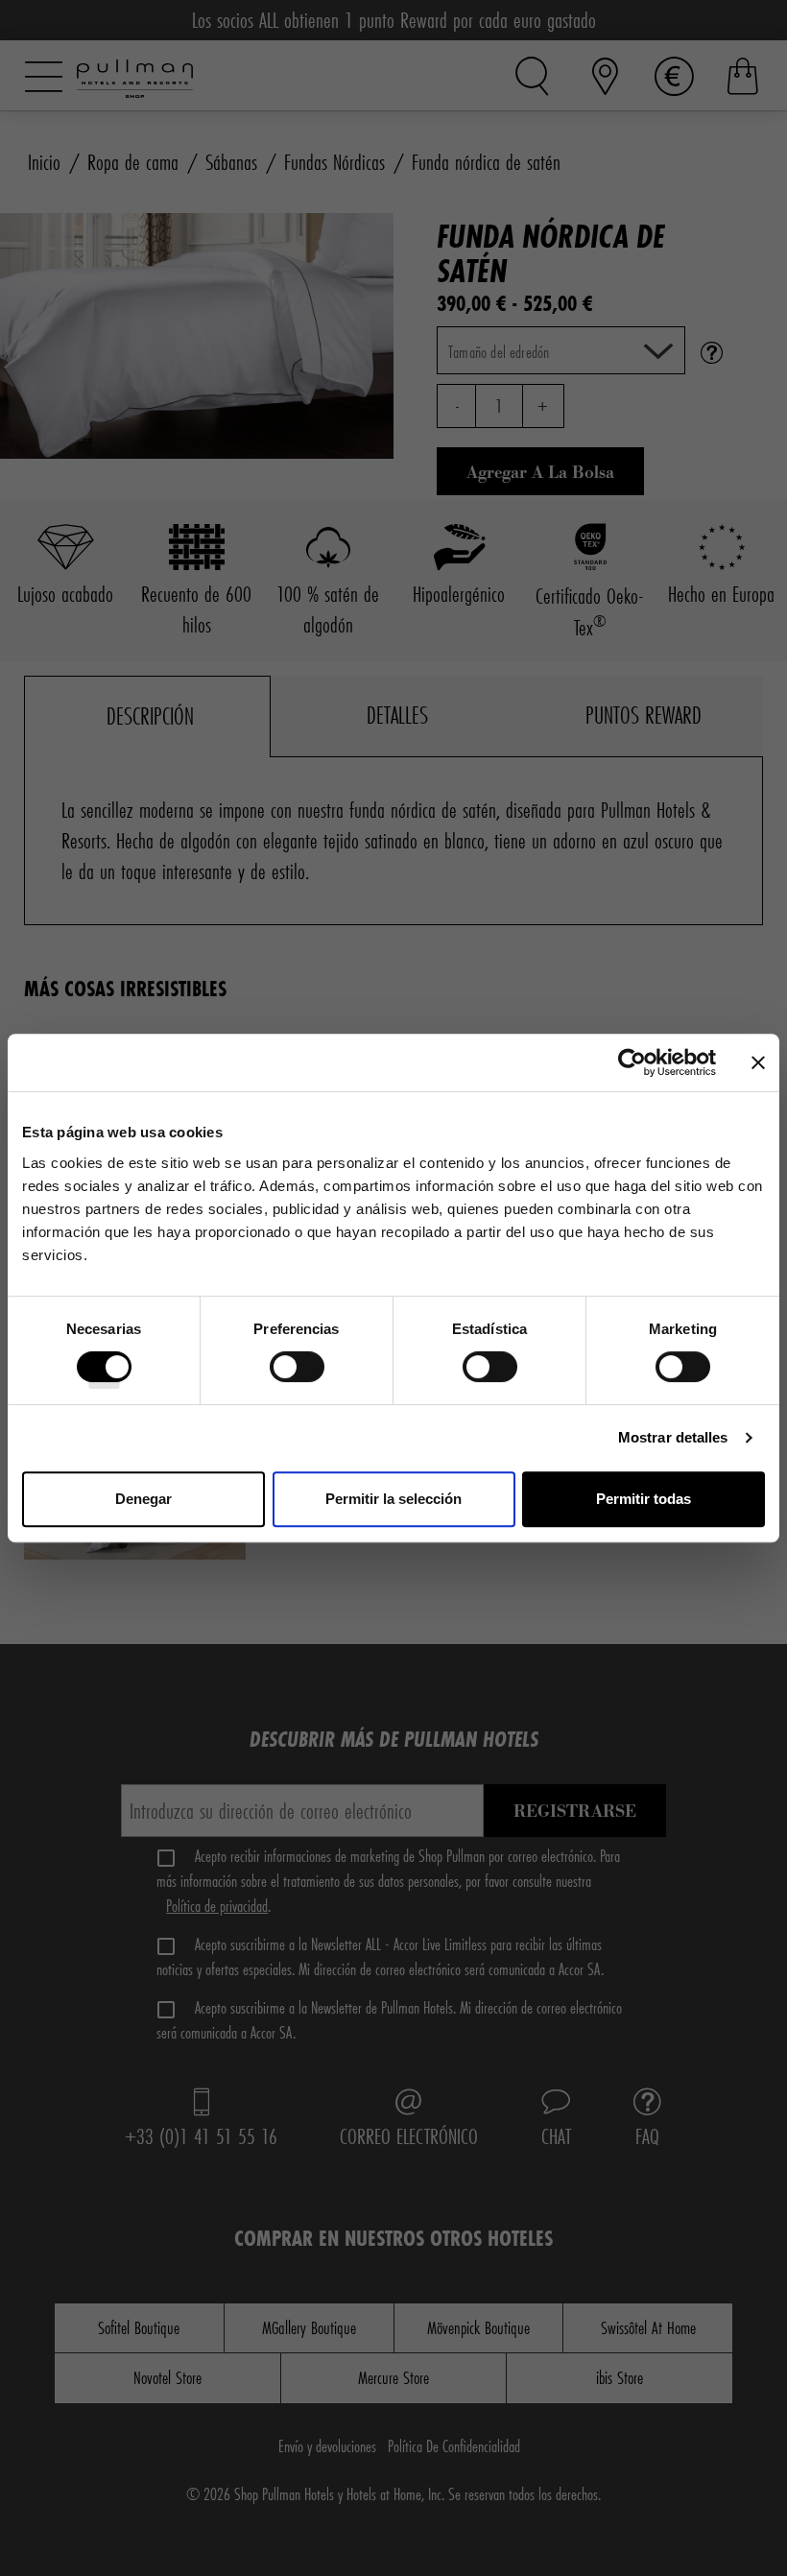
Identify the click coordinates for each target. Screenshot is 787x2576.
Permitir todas (644, 1499)
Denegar (143, 1499)
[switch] (297, 1373)
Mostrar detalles (673, 1437)
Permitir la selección (393, 1499)
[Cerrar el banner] (758, 1062)
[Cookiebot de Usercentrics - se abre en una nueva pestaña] (632, 1062)
